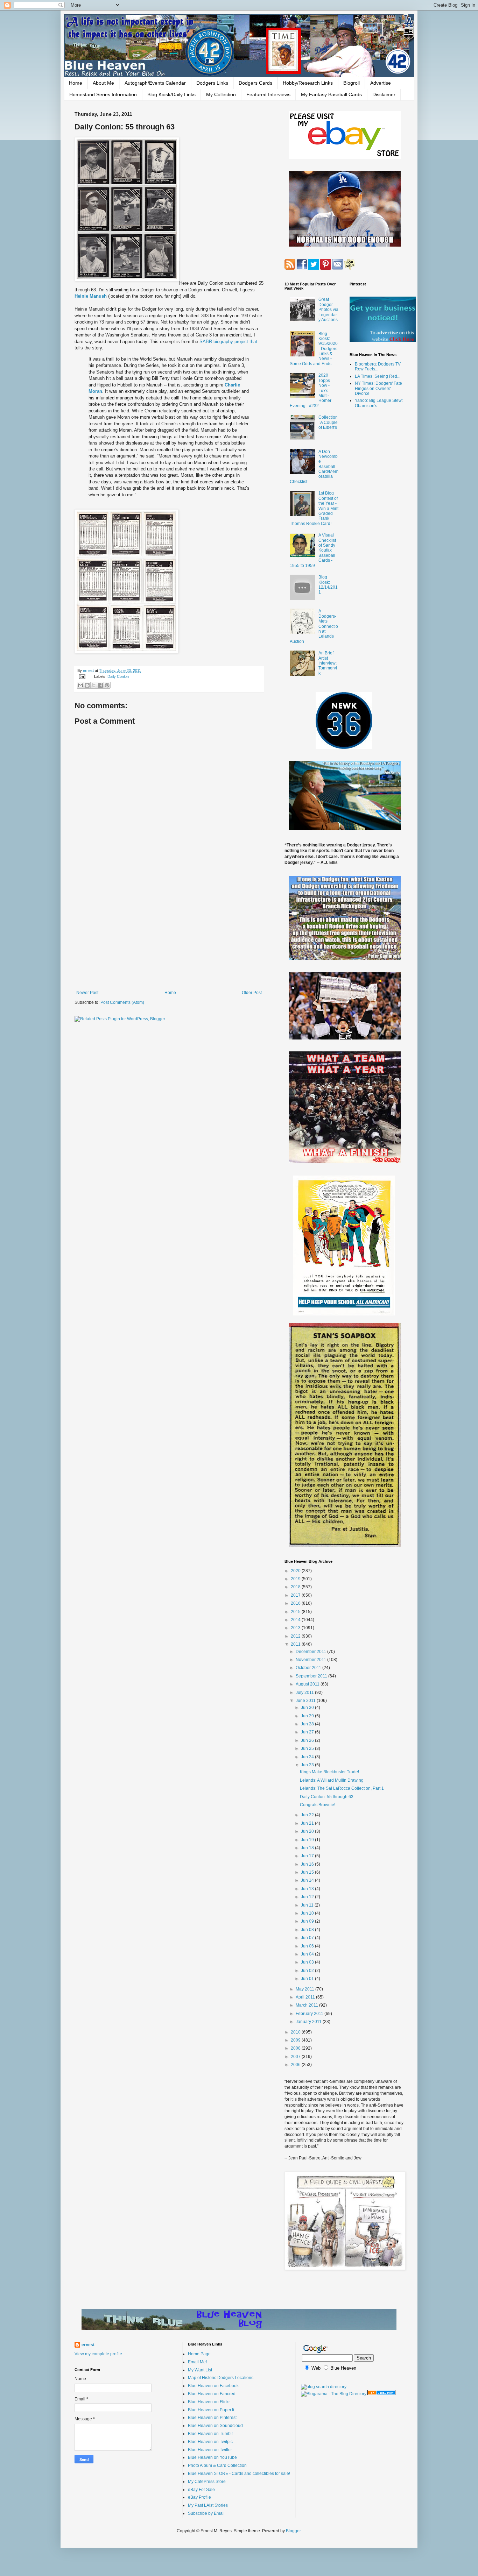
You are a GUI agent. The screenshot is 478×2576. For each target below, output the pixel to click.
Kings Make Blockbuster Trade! (329, 1772)
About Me (103, 83)
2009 (296, 2040)
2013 (296, 1628)
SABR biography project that (228, 342)
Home (76, 83)
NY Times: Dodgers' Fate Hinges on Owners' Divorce (378, 388)
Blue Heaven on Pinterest (212, 2418)
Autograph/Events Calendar (155, 83)
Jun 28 (308, 1724)
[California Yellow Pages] (381, 2394)
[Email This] (80, 685)
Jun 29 (308, 1716)
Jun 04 (308, 1954)
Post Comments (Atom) (122, 1002)
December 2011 (311, 1652)
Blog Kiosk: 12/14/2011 (328, 585)
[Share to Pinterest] (107, 685)
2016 (296, 1603)
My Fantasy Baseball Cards (331, 94)
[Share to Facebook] (100, 685)
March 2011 (307, 2005)
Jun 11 (308, 1905)
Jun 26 (308, 1740)
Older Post (252, 993)
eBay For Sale (201, 2490)
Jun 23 (308, 1765)
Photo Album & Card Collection (217, 2465)
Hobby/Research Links (308, 83)
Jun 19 (308, 1840)
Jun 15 (308, 1872)
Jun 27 (308, 1732)
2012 (296, 1636)
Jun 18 (308, 1848)
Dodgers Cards (255, 83)
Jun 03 (308, 1962)
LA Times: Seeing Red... (378, 376)
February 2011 (310, 2014)
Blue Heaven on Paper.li (211, 2410)
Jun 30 (308, 1708)
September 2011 (312, 1676)
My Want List (200, 2370)
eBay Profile (199, 2497)
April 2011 (306, 1997)
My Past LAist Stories (208, 2505)
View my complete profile (98, 2354)
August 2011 (308, 1684)
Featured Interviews (268, 94)
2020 (296, 1571)
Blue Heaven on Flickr (209, 2402)
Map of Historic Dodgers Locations (221, 2378)
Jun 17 (308, 1856)
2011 (296, 1644)
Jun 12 (308, 1897)
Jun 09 (308, 1921)
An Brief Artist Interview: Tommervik (328, 663)
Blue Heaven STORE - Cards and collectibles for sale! (239, 2474)
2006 (296, 2065)
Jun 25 (308, 1748)
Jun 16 (308, 1864)
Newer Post (87, 993)
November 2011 (311, 1660)
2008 (296, 2048)
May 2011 (305, 1989)
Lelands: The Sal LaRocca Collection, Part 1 (342, 1788)
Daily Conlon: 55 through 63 (327, 1797)
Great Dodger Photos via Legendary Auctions (328, 310)
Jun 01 (308, 1979)
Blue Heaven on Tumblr (210, 2434)
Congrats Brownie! (318, 1805)
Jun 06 (308, 1946)
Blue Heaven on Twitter (210, 2450)
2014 (296, 1620)
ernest (89, 670)
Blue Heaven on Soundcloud (215, 2426)
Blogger (293, 2531)
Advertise (381, 83)
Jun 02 (308, 1971)
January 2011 (309, 2022)
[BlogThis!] (87, 685)
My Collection (221, 94)
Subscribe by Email (206, 2513)
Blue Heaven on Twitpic (210, 2442)
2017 (296, 1595)
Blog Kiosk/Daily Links (171, 94)
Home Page (199, 2354)
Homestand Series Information (103, 94)
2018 (296, 1587)
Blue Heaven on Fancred (212, 2394)
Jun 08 (308, 1930)
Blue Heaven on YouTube (212, 2457)
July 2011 (305, 1693)
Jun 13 (308, 1889)
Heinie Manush (91, 296)
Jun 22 (308, 1815)
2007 (296, 2057)
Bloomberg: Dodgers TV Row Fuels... (378, 367)
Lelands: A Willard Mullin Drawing (332, 1780)
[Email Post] (82, 676)
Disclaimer (384, 94)
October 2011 (309, 1668)
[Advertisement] (169, 932)
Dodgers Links (212, 83)
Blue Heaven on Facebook (213, 2386)
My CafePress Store (207, 2482)
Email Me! (197, 2362)
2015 (296, 1612)
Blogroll (352, 83)
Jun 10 (308, 1913)
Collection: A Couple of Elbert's (328, 422)
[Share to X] (94, 685)
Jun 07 (308, 1938)
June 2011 (306, 1701)
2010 (296, 2032)
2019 (296, 1579)
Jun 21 (308, 1823)
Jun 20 (308, 1831)
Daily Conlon (118, 676)
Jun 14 (308, 1880)
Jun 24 (308, 1757)
